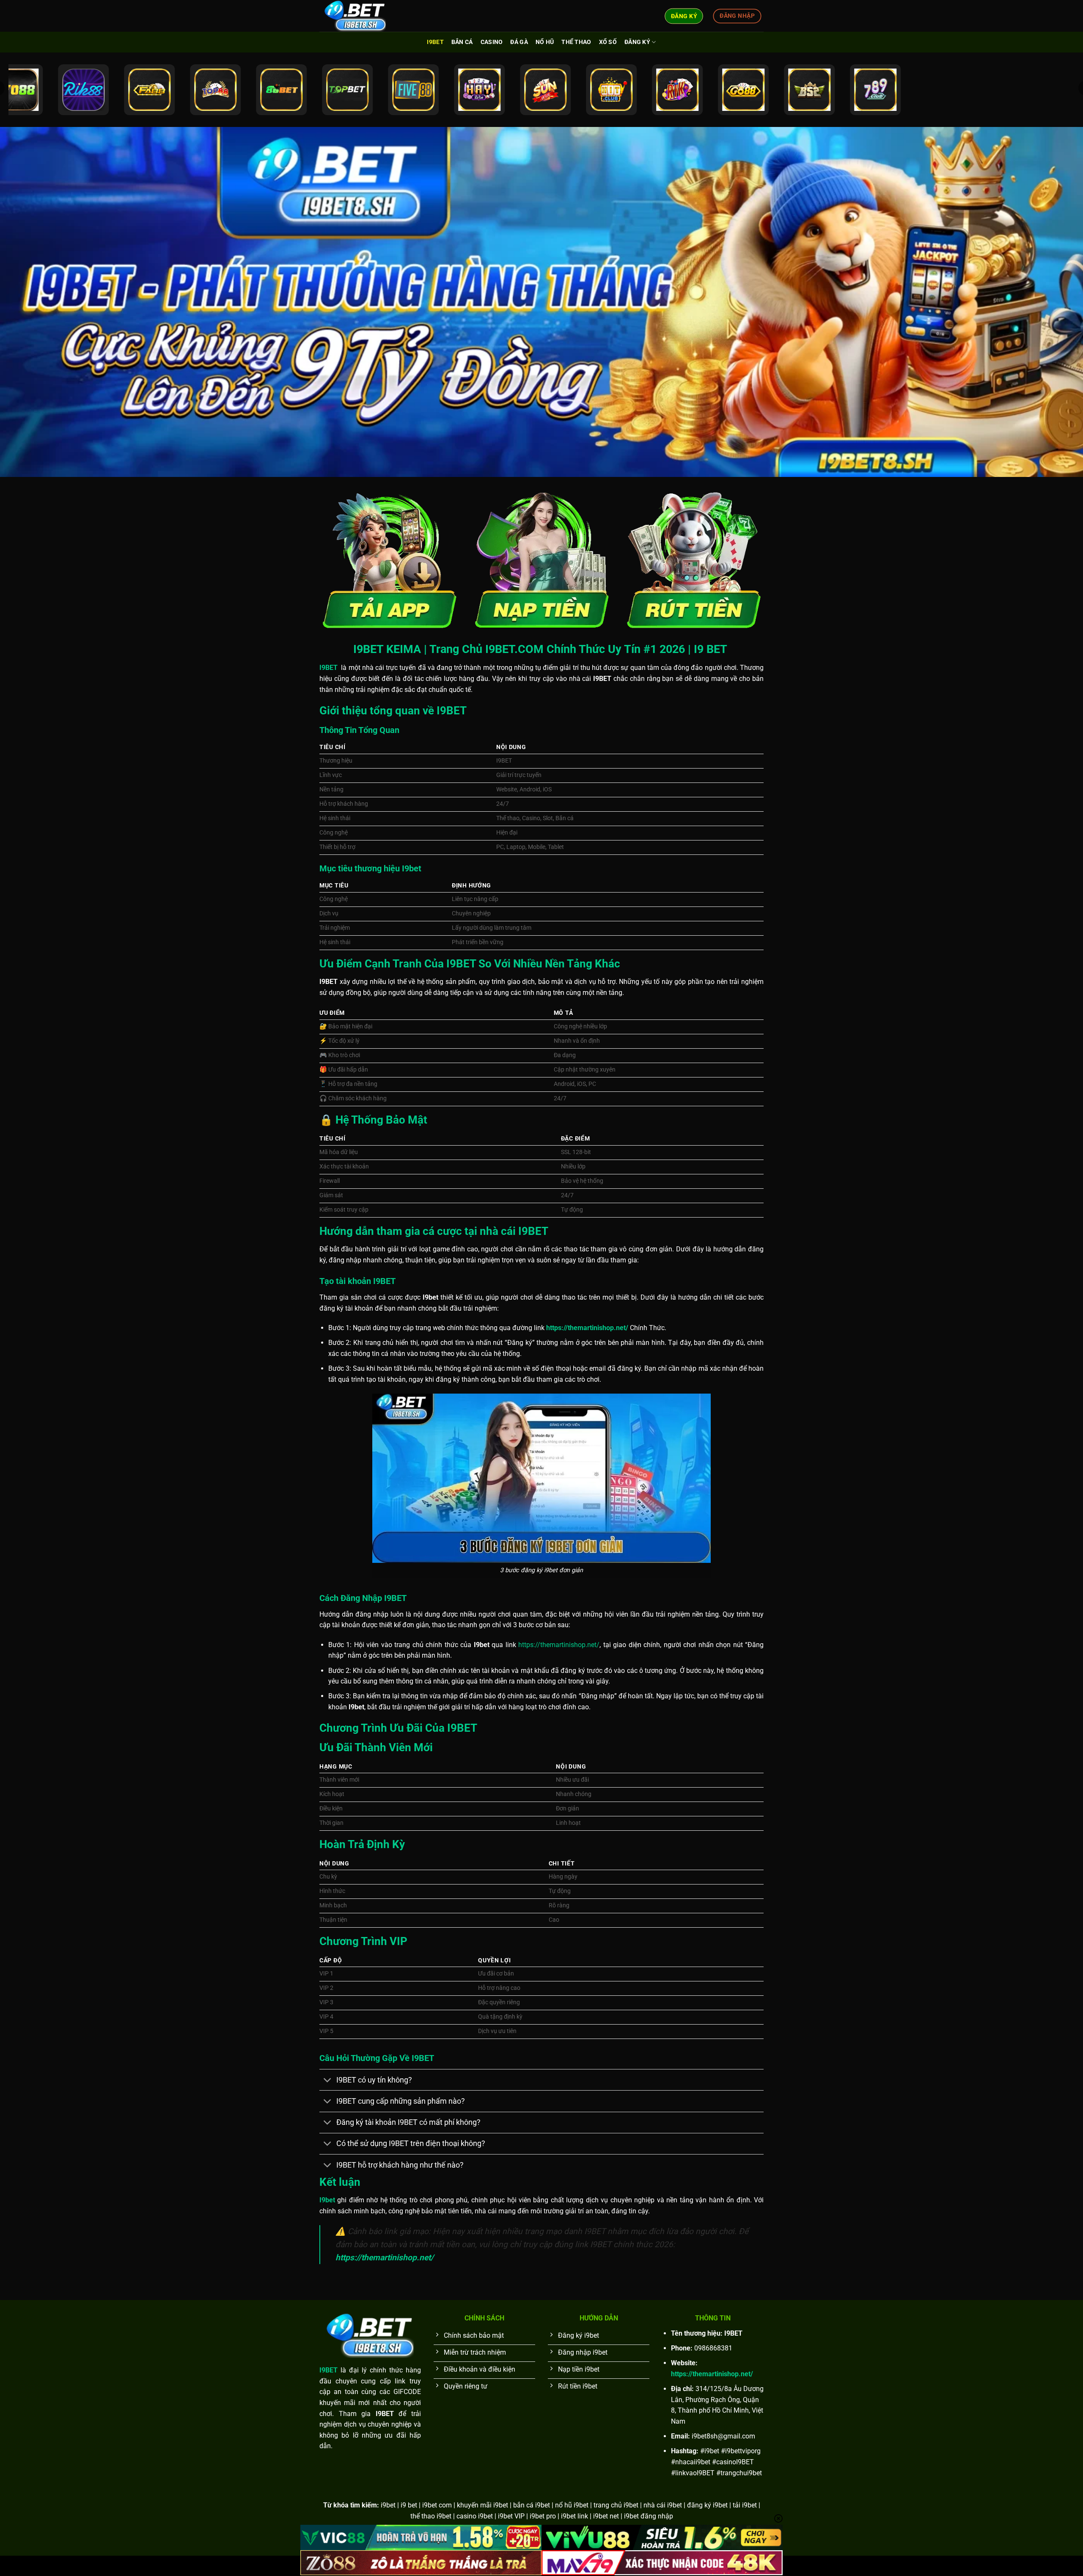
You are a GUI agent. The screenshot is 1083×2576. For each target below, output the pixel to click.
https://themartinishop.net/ (559, 1645)
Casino (492, 42)
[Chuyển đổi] (328, 2081)
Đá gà (519, 42)
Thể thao (576, 42)
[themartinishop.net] (362, 16)
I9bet (435, 42)
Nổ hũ (545, 42)
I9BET (328, 2370)
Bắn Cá (462, 42)
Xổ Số (608, 42)
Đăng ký (637, 42)
